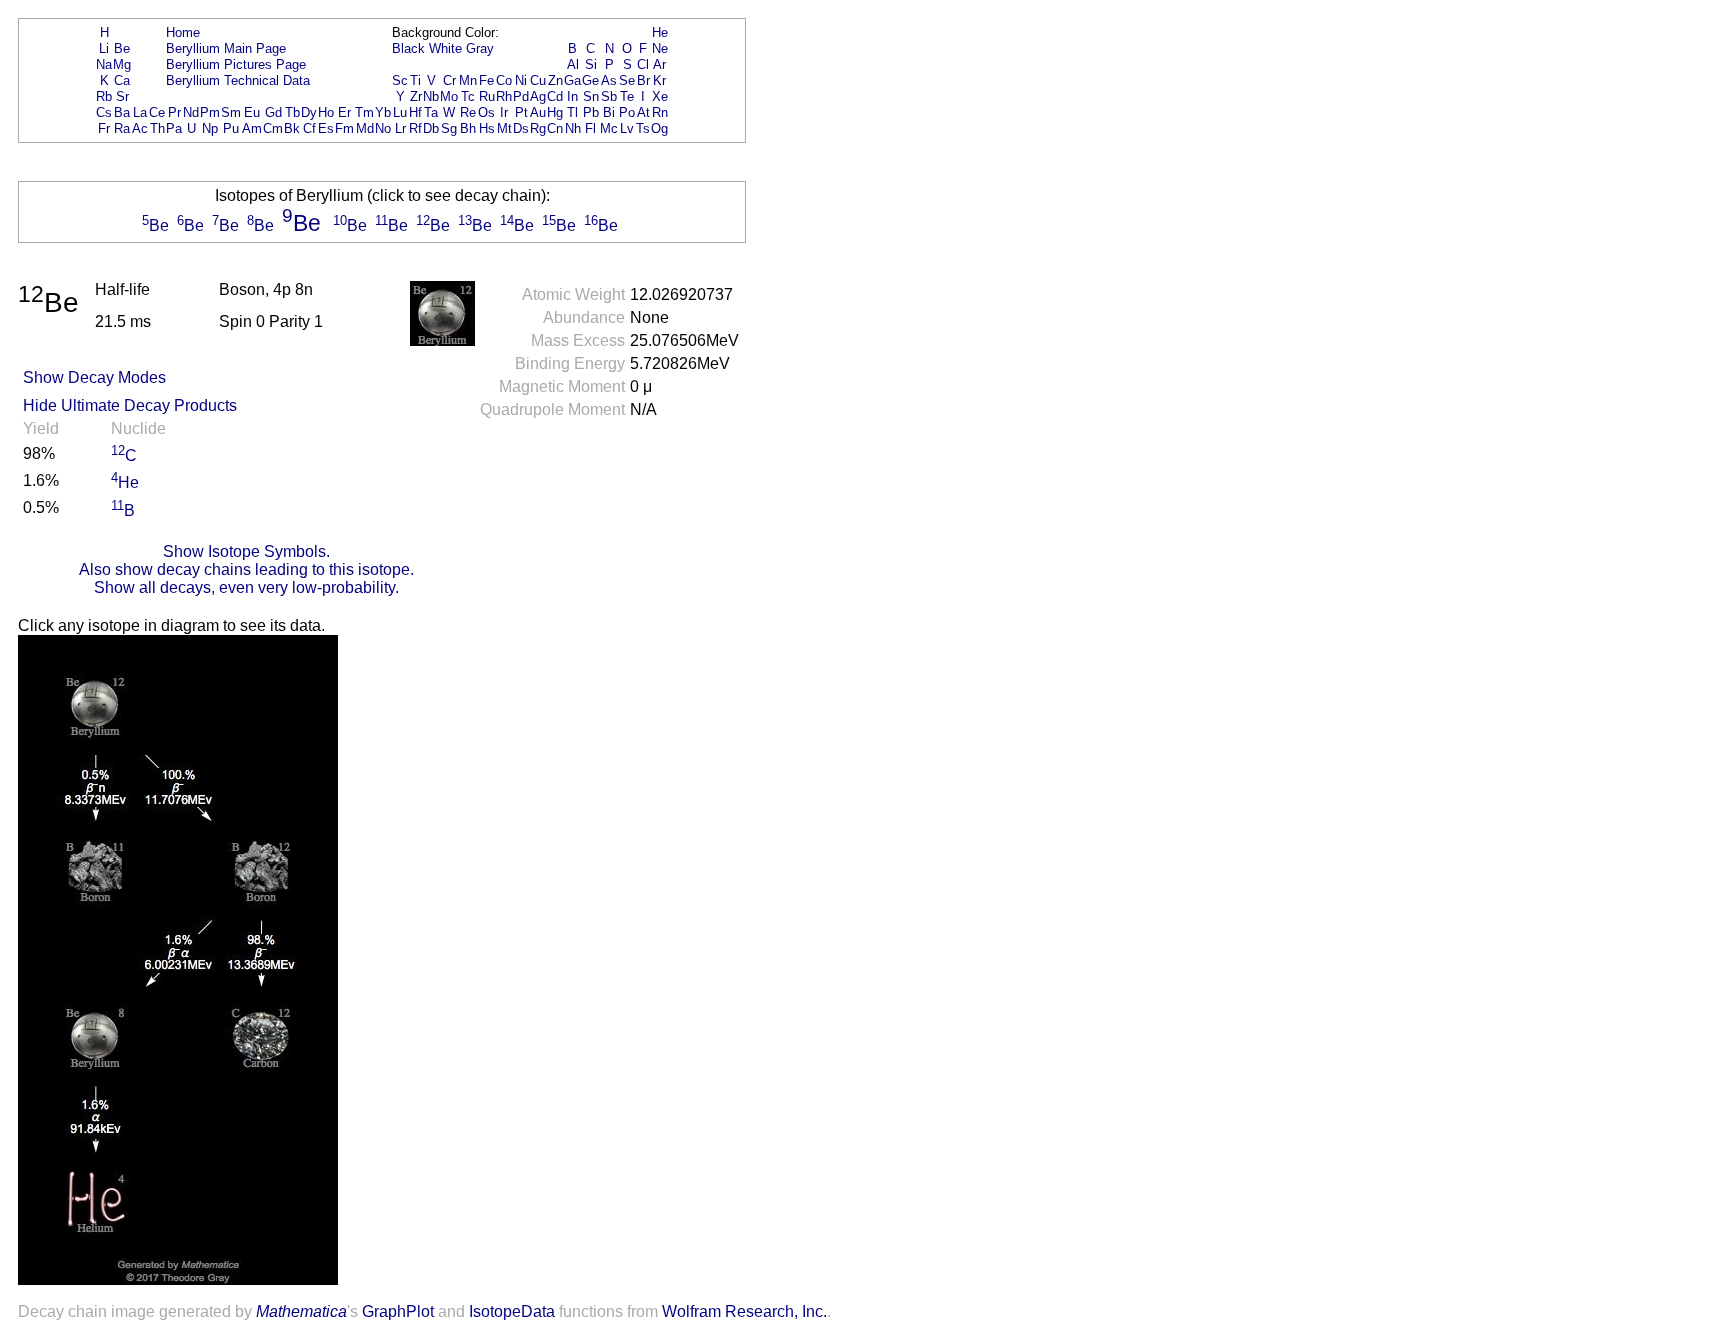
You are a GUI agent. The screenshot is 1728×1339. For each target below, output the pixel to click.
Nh (573, 128)
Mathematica (301, 1311)
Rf (415, 128)
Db (431, 128)
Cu (538, 80)
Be (122, 48)
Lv (627, 128)
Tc (468, 96)
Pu (231, 128)
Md (365, 128)
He (660, 32)
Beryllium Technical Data (238, 80)
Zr (416, 96)
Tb (292, 112)
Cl (643, 64)
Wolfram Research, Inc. (744, 1311)
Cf (309, 128)
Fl (590, 128)
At (643, 112)
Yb (383, 112)
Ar (659, 64)
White (445, 48)
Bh (468, 128)
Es (326, 128)
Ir (504, 112)
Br (643, 80)
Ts (643, 128)
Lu (400, 112)
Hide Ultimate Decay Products (130, 405)
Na (104, 64)
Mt (504, 128)
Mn (468, 80)
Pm (210, 112)
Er (344, 112)
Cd (555, 96)
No (383, 128)
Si (591, 64)
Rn (660, 112)
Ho (326, 112)
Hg (555, 112)
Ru (487, 96)
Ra (122, 128)
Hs (487, 128)
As (609, 80)
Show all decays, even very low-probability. (246, 587)
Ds (521, 128)
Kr (659, 80)
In (572, 96)
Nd (191, 112)
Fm (344, 128)
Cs (104, 112)
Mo (449, 96)
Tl (572, 112)
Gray (480, 48)
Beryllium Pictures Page (236, 64)
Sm (231, 112)
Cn (555, 128)
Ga (572, 80)
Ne (660, 48)
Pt (521, 112)
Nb (431, 96)
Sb (609, 96)
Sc (400, 80)
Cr (449, 80)
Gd (273, 112)
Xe (660, 96)
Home (183, 32)
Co (504, 80)
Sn (591, 96)
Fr (104, 128)
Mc (609, 128)
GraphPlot (398, 1311)
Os (486, 112)
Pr (174, 112)
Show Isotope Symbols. (246, 551)
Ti (415, 80)
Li (104, 48)
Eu (252, 112)
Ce (157, 112)
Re (468, 112)
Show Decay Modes (94, 377)
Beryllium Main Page (226, 48)
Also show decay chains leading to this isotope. (246, 569)
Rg (538, 128)
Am (252, 128)
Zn (555, 80)
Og (659, 128)
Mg (122, 64)
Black (408, 48)
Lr (400, 128)
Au (538, 112)
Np (210, 128)
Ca (122, 80)
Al (573, 64)
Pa (174, 128)
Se (627, 80)
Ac (140, 128)
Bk (292, 128)
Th (157, 128)
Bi (609, 112)
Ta (431, 112)
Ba (122, 112)
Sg (449, 128)
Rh (504, 96)
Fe (486, 80)
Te (627, 96)
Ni (521, 80)
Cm (273, 128)
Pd (521, 96)
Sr (122, 96)
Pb (591, 112)
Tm (364, 112)
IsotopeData (512, 1311)
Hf (415, 112)
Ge (590, 80)
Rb (104, 96)
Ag (538, 96)
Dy (309, 112)
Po (627, 112)
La (140, 112)
